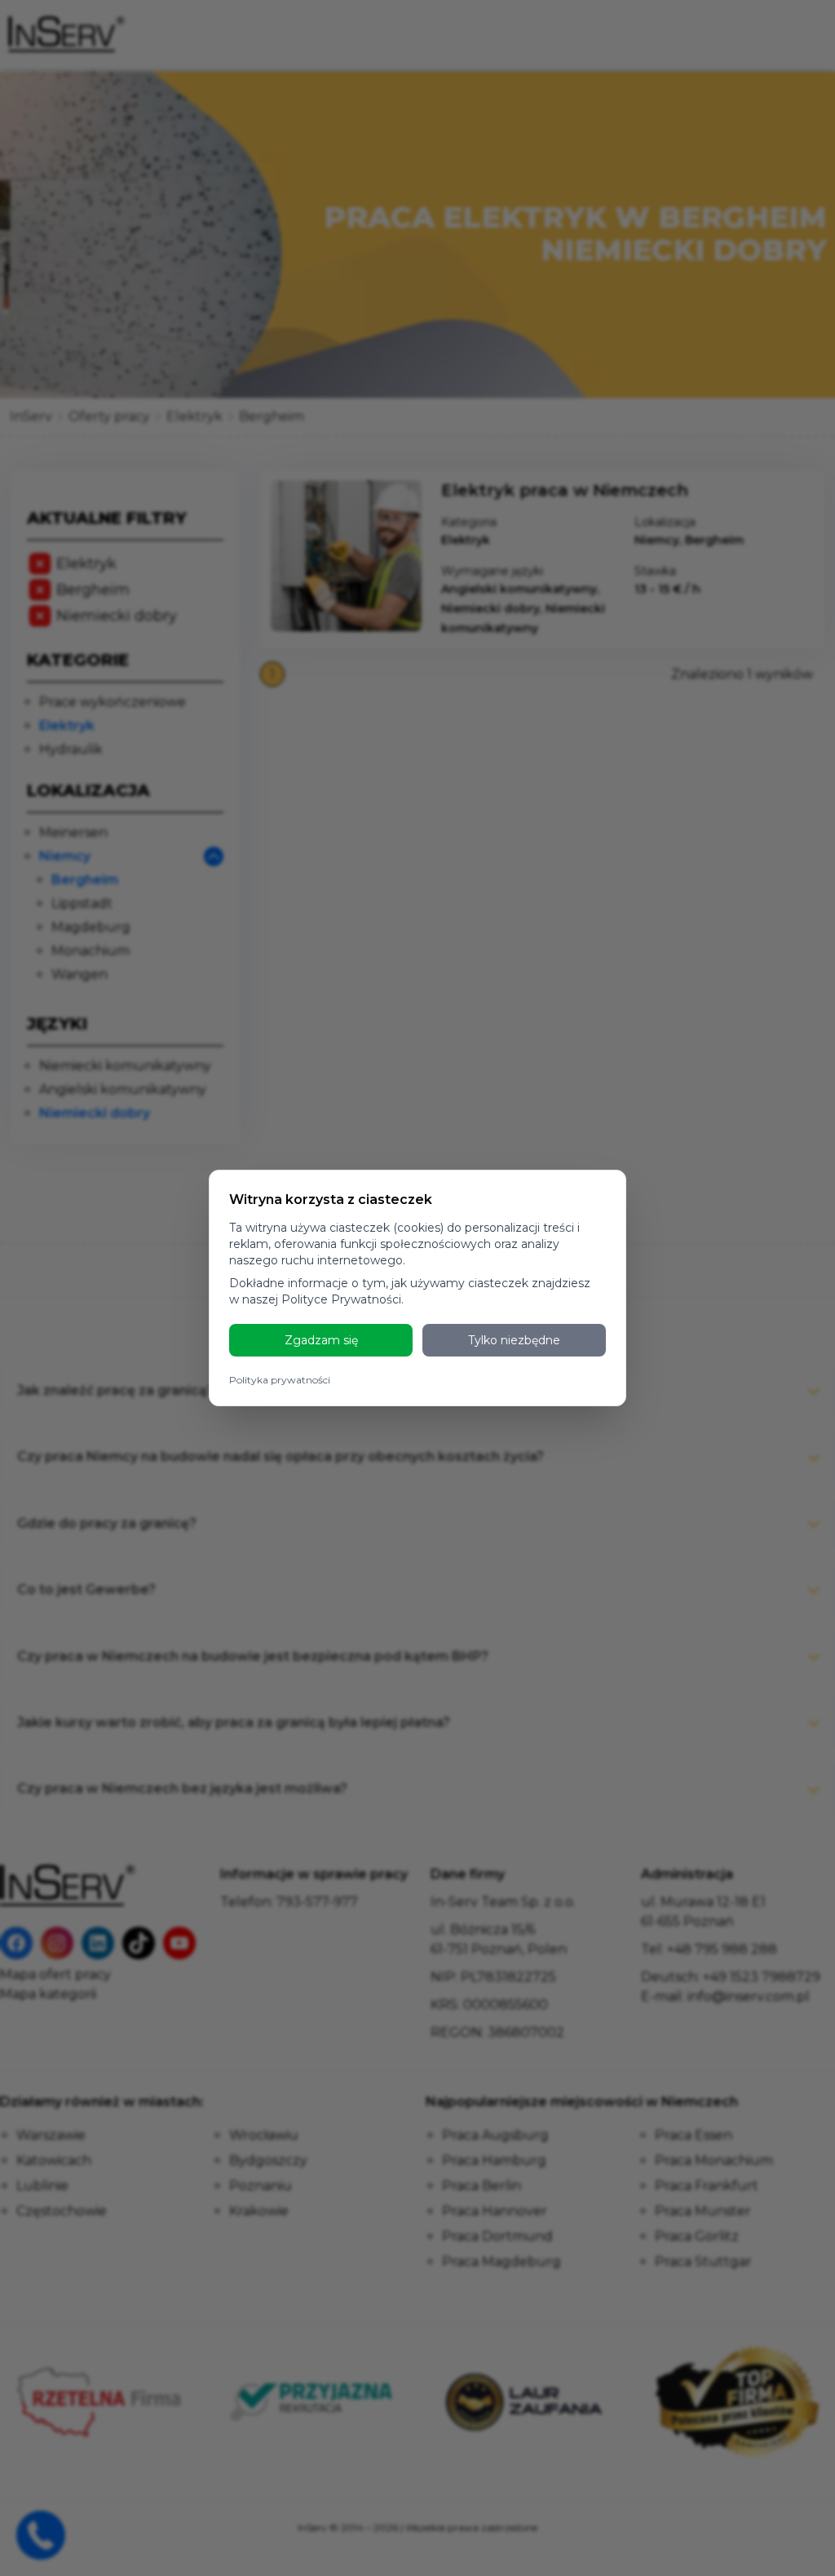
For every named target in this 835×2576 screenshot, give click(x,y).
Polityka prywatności (280, 1380)
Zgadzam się (321, 1340)
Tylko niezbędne (514, 1340)
